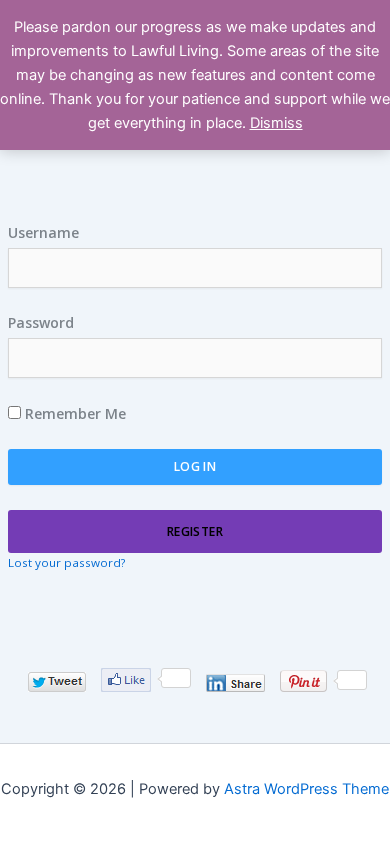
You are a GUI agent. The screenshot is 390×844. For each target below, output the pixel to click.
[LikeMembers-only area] (126, 680)
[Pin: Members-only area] (303, 681)
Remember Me (73, 413)
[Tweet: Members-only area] (57, 681)
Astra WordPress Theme (306, 789)
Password (41, 322)
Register (195, 531)
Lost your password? (66, 562)
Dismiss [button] (276, 123)
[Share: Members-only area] (235, 683)
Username (43, 232)
